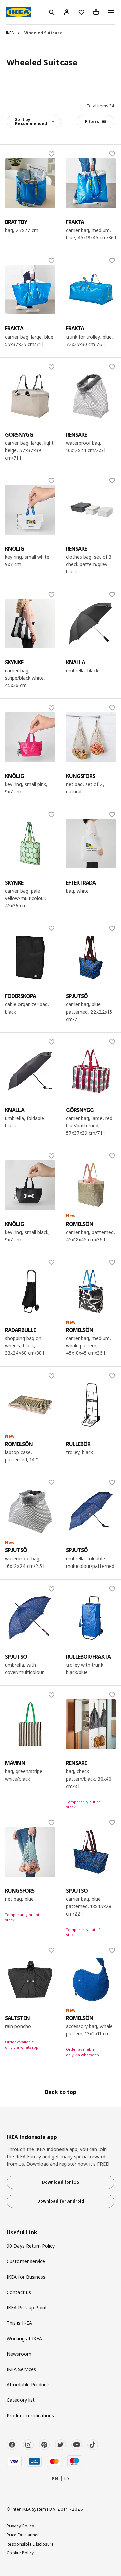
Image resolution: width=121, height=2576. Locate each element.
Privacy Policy (20, 2526)
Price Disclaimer (23, 2535)
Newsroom (19, 2354)
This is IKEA (19, 2323)
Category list (21, 2400)
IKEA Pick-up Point (27, 2308)
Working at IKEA (24, 2338)
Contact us (19, 2292)
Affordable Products (29, 2385)
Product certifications (30, 2415)
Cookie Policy (20, 2553)
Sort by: (31, 121)
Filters (92, 121)
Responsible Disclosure (30, 2544)
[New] (91, 1185)
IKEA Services (21, 2369)
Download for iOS (61, 2182)
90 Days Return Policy (31, 2246)
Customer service (26, 2261)
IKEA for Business (26, 2277)
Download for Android (61, 2201)
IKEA (10, 33)
